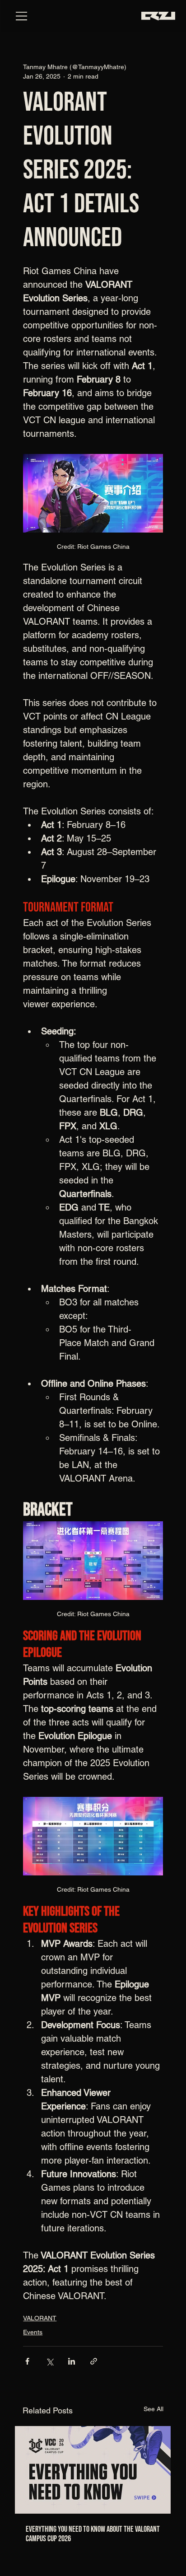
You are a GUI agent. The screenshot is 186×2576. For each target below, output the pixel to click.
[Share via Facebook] (27, 2361)
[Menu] (22, 16)
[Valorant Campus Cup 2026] (93, 2470)
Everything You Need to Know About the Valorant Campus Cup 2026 (93, 2534)
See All (153, 2409)
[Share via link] (94, 2361)
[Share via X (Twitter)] (49, 2361)
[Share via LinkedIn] (72, 2361)
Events (33, 2332)
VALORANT (40, 2318)
